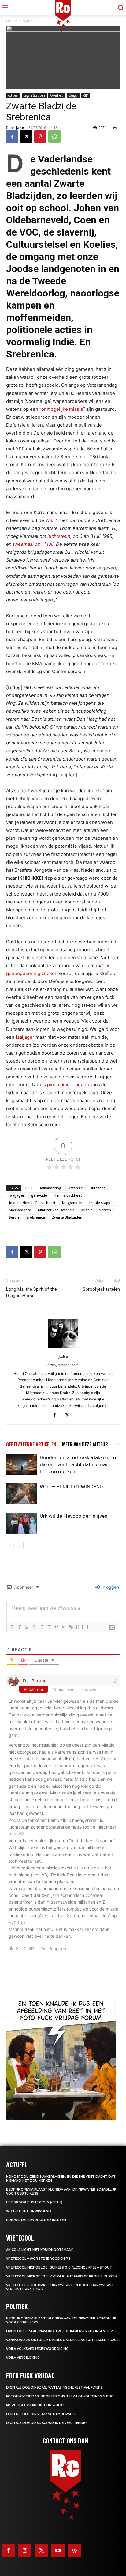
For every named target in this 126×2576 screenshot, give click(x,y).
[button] (12, 2062)
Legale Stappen (34, 95)
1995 (28, 1188)
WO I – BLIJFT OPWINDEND (71, 1487)
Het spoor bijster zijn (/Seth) (34, 2202)
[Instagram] (25, 2551)
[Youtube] (58, 2551)
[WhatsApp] (54, 137)
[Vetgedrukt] (12, 1627)
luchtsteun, (59, 536)
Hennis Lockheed (68, 1195)
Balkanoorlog (50, 1188)
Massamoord (20, 1210)
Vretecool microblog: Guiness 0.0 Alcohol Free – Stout (59, 2267)
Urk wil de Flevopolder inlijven (74, 1516)
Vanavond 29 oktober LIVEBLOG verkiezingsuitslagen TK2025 (63, 2340)
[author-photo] (63, 1348)
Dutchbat (97, 1188)
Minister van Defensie (56, 1210)
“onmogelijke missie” (62, 409)
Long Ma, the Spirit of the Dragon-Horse (31, 1292)
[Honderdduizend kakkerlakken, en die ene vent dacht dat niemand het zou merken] (21, 1465)
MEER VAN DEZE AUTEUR (85, 1444)
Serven (105, 1210)
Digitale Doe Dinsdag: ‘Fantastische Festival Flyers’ (55, 2388)
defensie (76, 1188)
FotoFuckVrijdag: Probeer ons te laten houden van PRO (60, 2396)
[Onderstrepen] (27, 1627)
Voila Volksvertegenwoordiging (37, 2349)
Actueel (13, 95)
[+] (85, 1627)
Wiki (50, 520)
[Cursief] (19, 1627)
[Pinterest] (40, 137)
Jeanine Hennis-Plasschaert (32, 1203)
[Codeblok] (63, 1627)
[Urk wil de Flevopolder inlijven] (21, 1523)
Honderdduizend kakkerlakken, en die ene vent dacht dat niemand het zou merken (78, 1464)
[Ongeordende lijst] (49, 1627)
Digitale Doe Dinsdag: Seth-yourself (41, 2414)
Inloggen (110, 1587)
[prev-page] (10, 1546)
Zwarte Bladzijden (67, 1217)
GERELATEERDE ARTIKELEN (31, 1444)
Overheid (57, 95)
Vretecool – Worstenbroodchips (38, 2259)
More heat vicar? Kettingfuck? (35, 2405)
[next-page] (20, 1546)
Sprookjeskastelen (101, 1289)
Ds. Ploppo (35, 1681)
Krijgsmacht (72, 1203)
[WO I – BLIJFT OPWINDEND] (21, 1494)
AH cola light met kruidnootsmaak (39, 2250)
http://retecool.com (63, 1365)
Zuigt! (73, 95)
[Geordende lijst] (41, 1627)
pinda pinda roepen (68, 1085)
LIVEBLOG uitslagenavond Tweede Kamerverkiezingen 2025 (60, 2331)
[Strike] (34, 1627)
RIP (85, 95)
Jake (20, 128)
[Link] (71, 1627)
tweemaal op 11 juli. (34, 544)
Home (11, 21)
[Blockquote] (56, 1627)
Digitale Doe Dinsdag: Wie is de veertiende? (46, 2423)
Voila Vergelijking (23, 2358)
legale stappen (102, 1203)
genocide (39, 1195)
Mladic (87, 1210)
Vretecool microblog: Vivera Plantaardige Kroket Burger (62, 2276)
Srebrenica (36, 1217)
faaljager (25, 1037)
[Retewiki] (75, 2551)
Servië (14, 1217)
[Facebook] (12, 137)
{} (78, 1627)
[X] (26, 137)
